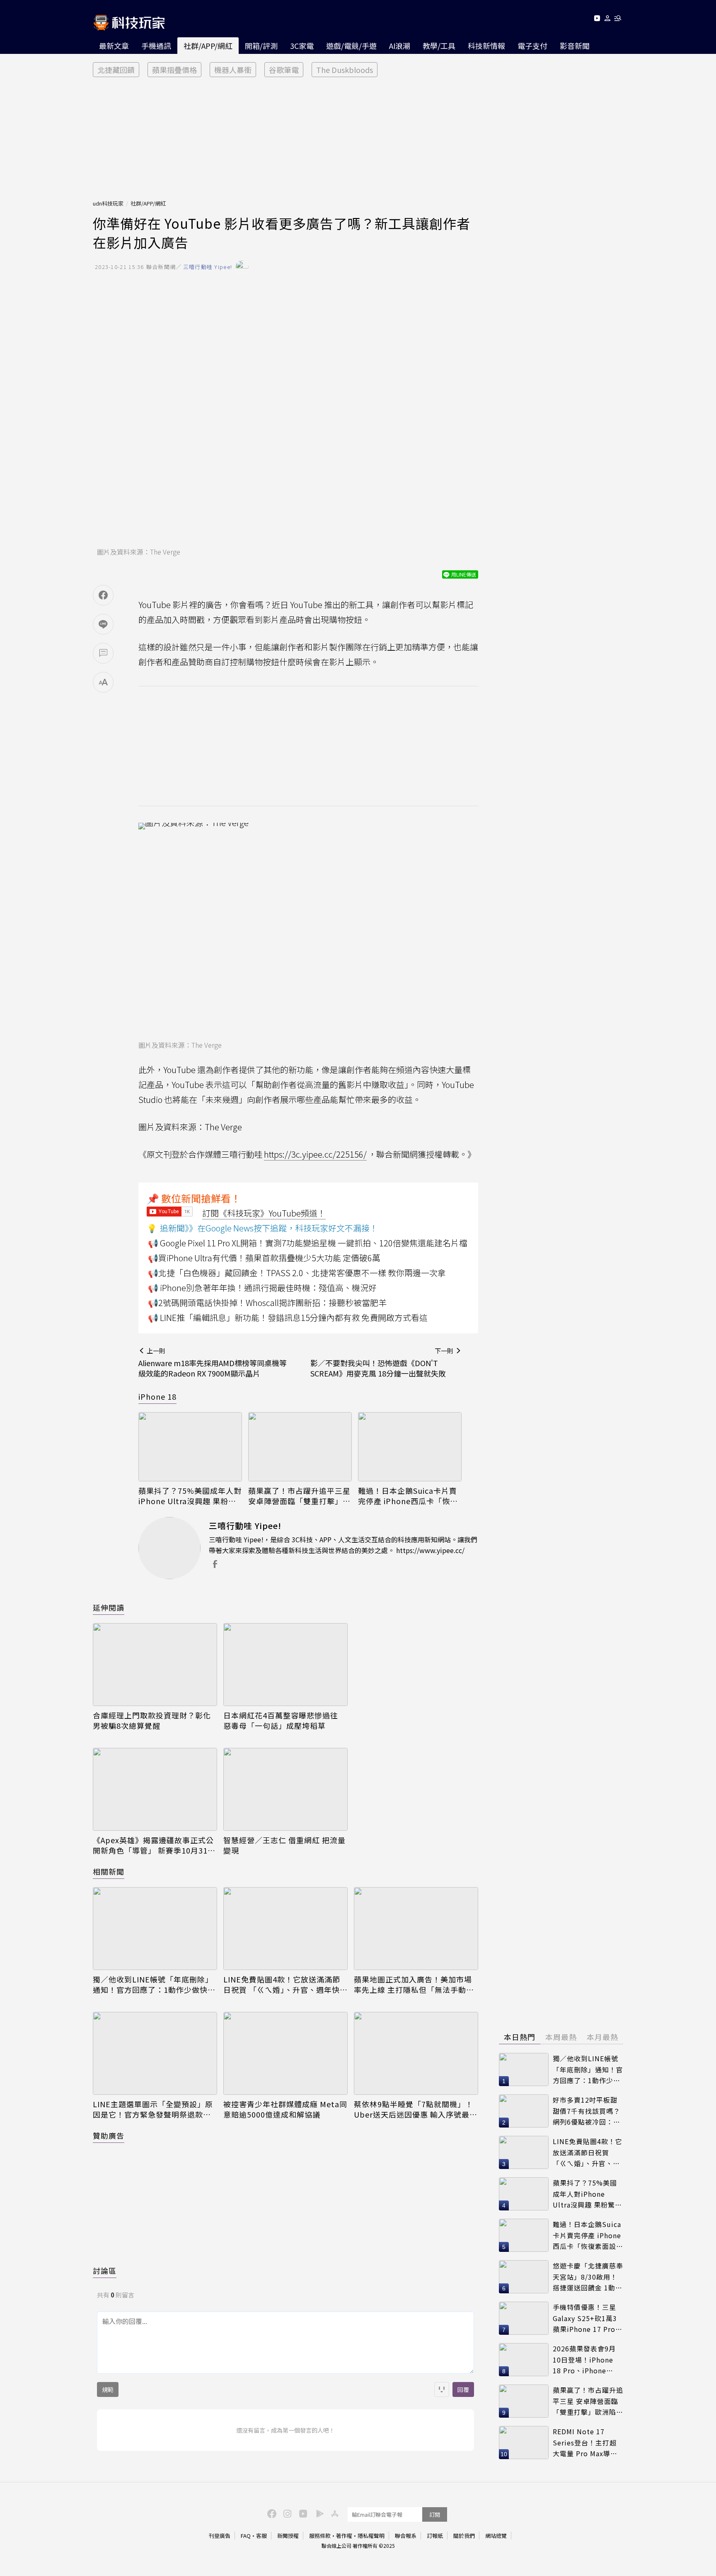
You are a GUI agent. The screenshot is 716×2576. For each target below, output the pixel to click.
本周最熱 (561, 2037)
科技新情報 (486, 46)
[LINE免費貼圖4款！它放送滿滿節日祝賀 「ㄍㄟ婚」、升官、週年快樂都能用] (285, 1929)
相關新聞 (109, 1871)
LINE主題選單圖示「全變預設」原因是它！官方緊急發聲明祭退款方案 (153, 2109)
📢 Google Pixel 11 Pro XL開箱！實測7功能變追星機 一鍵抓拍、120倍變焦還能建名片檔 (308, 1243)
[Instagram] (286, 2513)
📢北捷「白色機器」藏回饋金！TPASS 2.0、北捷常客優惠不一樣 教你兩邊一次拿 (297, 1273)
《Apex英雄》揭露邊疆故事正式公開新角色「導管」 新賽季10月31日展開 (154, 1845)
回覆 (463, 2389)
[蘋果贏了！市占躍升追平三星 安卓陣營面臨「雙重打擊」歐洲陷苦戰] (300, 1447)
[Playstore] (318, 2513)
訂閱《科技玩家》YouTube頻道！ (264, 1213)
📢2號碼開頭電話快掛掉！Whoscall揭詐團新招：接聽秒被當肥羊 (267, 1303)
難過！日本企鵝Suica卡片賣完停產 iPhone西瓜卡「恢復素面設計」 (408, 1496)
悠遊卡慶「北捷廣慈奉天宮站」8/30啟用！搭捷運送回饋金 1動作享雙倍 (588, 2277)
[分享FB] (103, 595)
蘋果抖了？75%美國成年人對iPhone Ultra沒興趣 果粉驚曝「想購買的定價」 (190, 1496)
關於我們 (464, 2536)
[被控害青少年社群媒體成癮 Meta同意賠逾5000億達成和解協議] (285, 2053)
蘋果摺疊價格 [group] (174, 70)
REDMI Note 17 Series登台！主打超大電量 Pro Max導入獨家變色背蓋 (585, 2443)
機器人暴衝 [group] (233, 70)
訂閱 (435, 2514)
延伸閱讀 (109, 1607)
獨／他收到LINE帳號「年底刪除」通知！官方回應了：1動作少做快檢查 (154, 1985)
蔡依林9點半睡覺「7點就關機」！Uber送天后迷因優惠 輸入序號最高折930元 (416, 2109)
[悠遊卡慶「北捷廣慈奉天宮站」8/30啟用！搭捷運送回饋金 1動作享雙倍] (524, 2277)
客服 (261, 2536)
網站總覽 (496, 2536)
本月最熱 (602, 2037)
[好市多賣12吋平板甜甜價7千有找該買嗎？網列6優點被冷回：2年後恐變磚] (524, 2111)
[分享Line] (103, 624)
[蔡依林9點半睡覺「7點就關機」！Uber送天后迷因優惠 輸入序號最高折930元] (416, 2053)
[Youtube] (597, 20)
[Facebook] (271, 2513)
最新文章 (114, 46)
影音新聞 (575, 46)
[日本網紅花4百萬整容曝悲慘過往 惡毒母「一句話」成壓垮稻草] (285, 1665)
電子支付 (532, 46)
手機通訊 (156, 46)
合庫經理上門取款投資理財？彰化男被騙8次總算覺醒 (152, 1721)
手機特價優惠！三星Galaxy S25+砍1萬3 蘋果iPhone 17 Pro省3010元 (588, 2318)
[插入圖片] (442, 2389)
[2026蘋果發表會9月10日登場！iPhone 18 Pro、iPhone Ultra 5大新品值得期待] (524, 2360)
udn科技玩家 (108, 203)
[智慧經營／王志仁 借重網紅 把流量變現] (285, 1789)
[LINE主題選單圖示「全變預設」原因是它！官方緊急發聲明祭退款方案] (155, 2053)
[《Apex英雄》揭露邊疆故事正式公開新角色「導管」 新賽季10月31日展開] (155, 1789)
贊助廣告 (109, 2135)
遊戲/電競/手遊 (351, 46)
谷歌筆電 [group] (284, 70)
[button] (608, 20)
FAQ (246, 2536)
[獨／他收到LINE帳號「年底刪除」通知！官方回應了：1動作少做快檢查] (155, 1929)
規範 (108, 2389)
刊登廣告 (220, 2536)
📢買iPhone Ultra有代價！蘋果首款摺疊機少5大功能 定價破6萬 (264, 1258)
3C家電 (302, 46)
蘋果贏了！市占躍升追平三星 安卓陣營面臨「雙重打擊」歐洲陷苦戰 (299, 1496)
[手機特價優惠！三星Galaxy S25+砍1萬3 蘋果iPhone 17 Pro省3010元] (524, 2318)
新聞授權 (288, 2536)
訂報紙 (435, 2536)
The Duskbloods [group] (345, 70)
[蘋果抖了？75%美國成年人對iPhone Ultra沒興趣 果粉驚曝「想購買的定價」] (190, 1447)
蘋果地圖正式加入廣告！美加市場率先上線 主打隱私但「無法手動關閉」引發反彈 (414, 1985)
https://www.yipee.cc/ (430, 1550)
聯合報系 (406, 2536)
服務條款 (320, 2536)
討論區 (105, 2271)
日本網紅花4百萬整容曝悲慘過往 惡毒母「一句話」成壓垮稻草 (281, 1721)
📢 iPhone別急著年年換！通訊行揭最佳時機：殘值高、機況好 (262, 1288)
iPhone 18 (157, 1396)
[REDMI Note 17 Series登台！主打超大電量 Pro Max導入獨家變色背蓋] (524, 2443)
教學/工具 (439, 46)
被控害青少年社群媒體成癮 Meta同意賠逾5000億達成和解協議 (285, 2109)
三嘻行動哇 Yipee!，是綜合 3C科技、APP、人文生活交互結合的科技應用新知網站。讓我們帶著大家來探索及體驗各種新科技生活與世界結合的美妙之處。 (343, 1545)
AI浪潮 (400, 46)
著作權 (344, 2536)
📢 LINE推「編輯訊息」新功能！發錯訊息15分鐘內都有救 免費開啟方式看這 (288, 1317)
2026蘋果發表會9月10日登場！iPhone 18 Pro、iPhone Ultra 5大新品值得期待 (586, 2360)
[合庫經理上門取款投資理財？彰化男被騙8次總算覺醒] (155, 1665)
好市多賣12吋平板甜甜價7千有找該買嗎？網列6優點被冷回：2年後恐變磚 (587, 2111)
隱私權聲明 (371, 2536)
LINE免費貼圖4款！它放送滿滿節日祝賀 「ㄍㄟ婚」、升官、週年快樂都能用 (285, 1985)
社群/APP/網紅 (208, 46)
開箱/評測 (261, 46)
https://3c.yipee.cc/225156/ (315, 1154)
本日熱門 (520, 2037)
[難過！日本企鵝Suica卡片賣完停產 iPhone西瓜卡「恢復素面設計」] (410, 1447)
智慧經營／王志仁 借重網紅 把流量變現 (284, 1845)
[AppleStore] (334, 2513)
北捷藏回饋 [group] (116, 70)
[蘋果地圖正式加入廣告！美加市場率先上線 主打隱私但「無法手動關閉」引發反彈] (416, 1929)
